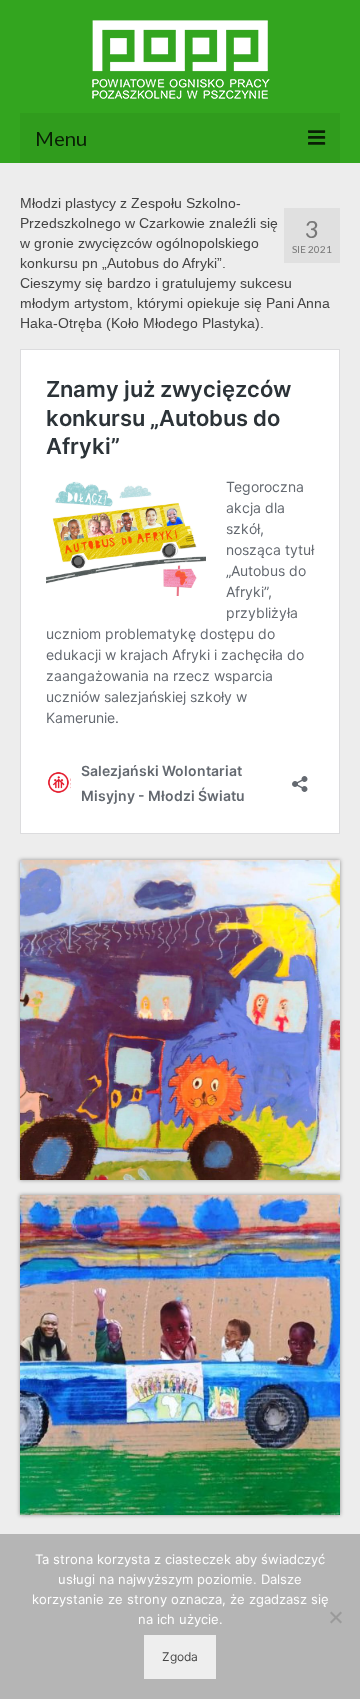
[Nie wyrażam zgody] (335, 1617)
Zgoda (180, 1656)
